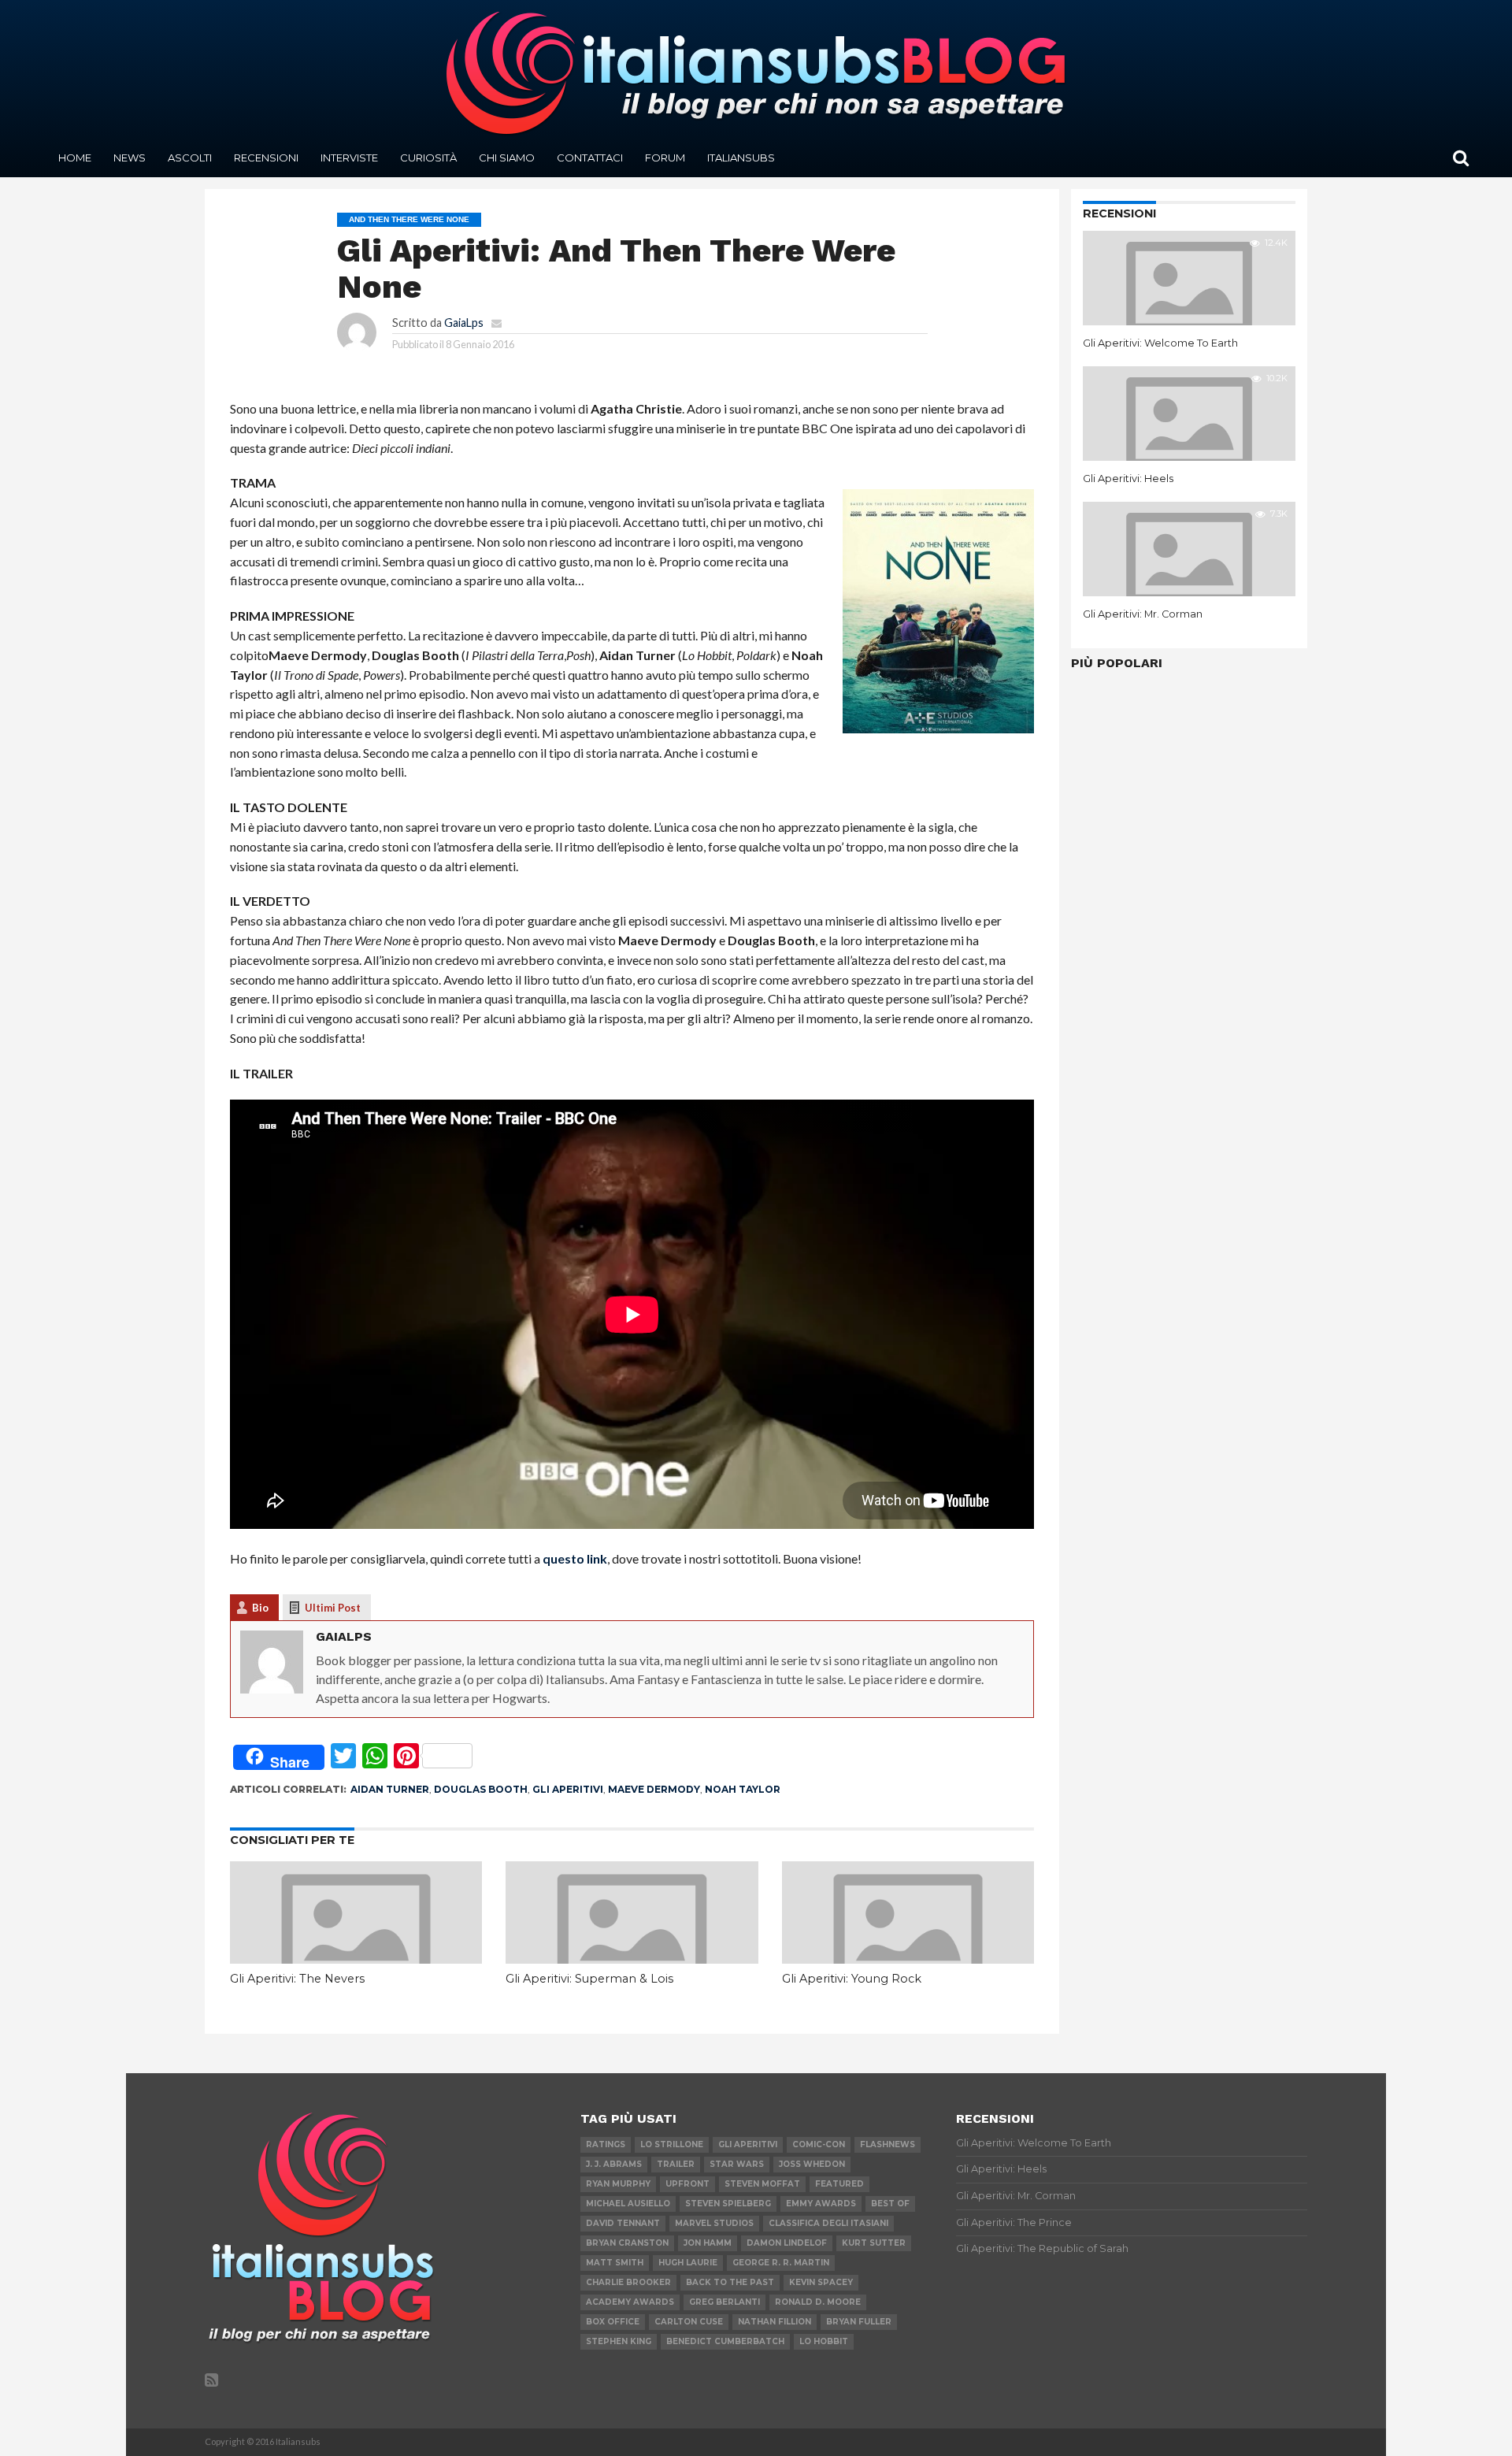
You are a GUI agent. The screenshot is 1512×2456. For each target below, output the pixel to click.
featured (839, 2184)
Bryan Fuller (859, 2322)
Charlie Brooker (628, 2282)
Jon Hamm (708, 2243)
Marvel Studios (714, 2223)
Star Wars (737, 2164)
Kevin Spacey (821, 2282)
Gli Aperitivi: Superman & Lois (589, 1979)
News (130, 158)
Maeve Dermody (654, 1789)
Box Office (613, 2322)
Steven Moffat (762, 2184)
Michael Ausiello (628, 2204)
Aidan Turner (390, 1789)
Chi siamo (507, 158)
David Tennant (623, 2223)
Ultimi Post (333, 1608)
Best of (890, 2204)
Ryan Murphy (618, 2184)
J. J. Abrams (614, 2164)
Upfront (687, 2184)
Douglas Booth (481, 1789)
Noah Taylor (743, 1789)
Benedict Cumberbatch (725, 2341)
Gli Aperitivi (568, 1789)
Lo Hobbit (824, 2341)
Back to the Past (730, 2282)
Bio (260, 1608)
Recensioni (266, 158)
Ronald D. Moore (818, 2302)
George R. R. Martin (781, 2263)
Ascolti (190, 158)
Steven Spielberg (728, 2204)
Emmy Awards (821, 2204)
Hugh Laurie (688, 2263)
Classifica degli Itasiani (828, 2223)
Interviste (349, 158)
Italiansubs (741, 158)
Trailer (676, 2164)
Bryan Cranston (627, 2243)
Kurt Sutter (874, 2243)
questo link (575, 1558)
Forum (665, 158)
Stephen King (619, 2341)
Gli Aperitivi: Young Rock (852, 1979)
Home (75, 158)
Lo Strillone (672, 2144)
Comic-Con (819, 2144)
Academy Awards (630, 2302)
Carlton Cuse (689, 2322)
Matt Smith (615, 2263)
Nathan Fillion (775, 2322)
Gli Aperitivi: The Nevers (297, 1979)
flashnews (888, 2144)
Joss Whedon (812, 2164)
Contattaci (590, 158)
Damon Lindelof (787, 2243)
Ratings (606, 2144)
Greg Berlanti (724, 2302)
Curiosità (428, 158)
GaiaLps (464, 323)
